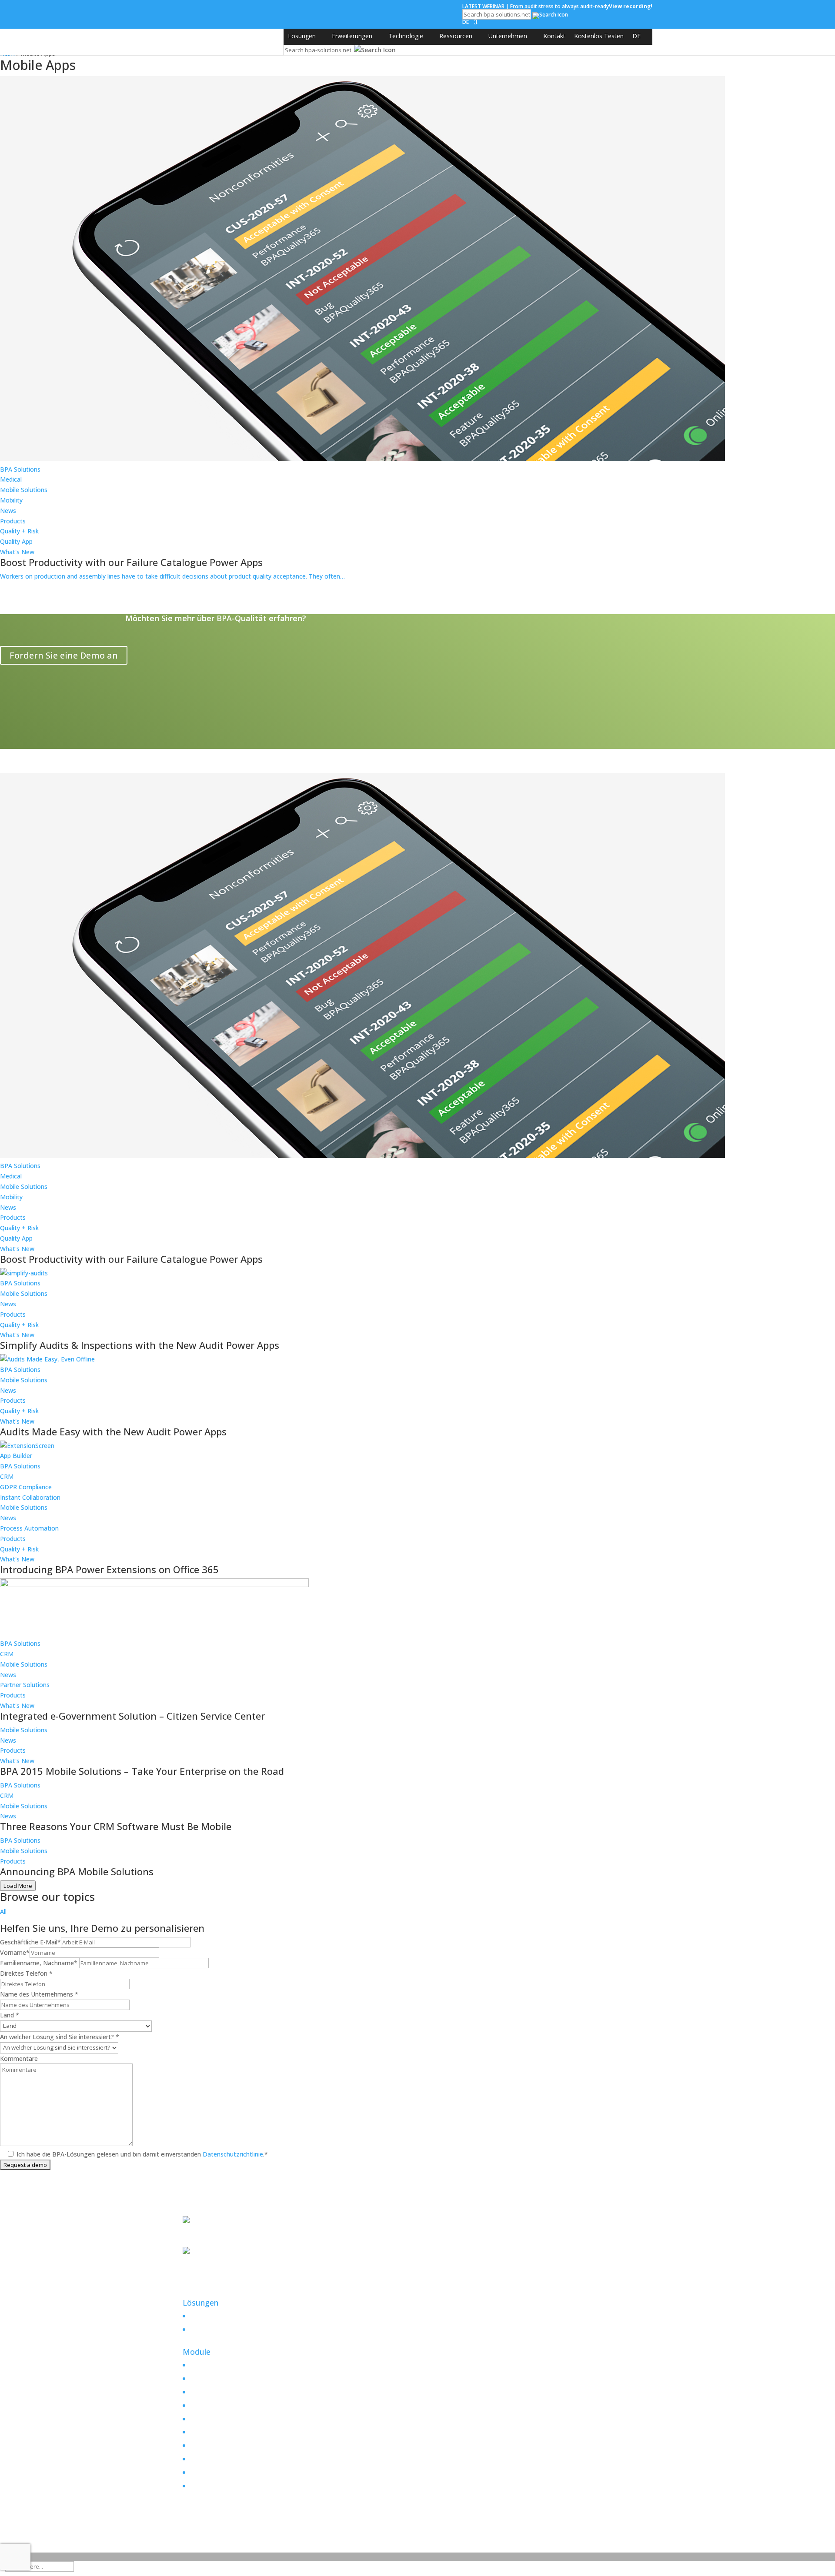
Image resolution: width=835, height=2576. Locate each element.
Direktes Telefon (26, 1973)
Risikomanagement (216, 2405)
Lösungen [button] (302, 36)
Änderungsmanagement (224, 2392)
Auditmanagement (215, 2445)
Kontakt (554, 36)
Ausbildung (204, 2459)
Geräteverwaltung (214, 2472)
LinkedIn (194, 2283)
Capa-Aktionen (210, 2378)
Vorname (15, 1952)
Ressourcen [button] (456, 36)
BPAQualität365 (214, 2313)
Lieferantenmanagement (224, 2486)
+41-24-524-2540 (207, 2273)
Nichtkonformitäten (217, 2432)
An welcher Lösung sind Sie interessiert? (60, 2037)
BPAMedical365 (214, 2327)
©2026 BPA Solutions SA (235, 2528)
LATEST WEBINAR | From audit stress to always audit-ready (557, 6)
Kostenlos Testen (599, 36)
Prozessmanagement (220, 2419)
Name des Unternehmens (39, 1994)
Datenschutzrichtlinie (232, 2154)
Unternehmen (508, 36)
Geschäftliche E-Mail (30, 1942)
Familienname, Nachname (39, 1963)
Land (10, 2015)
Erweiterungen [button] (352, 36)
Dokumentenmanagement (227, 2365)
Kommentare (19, 2058)
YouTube (195, 2293)
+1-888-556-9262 (207, 2242)
